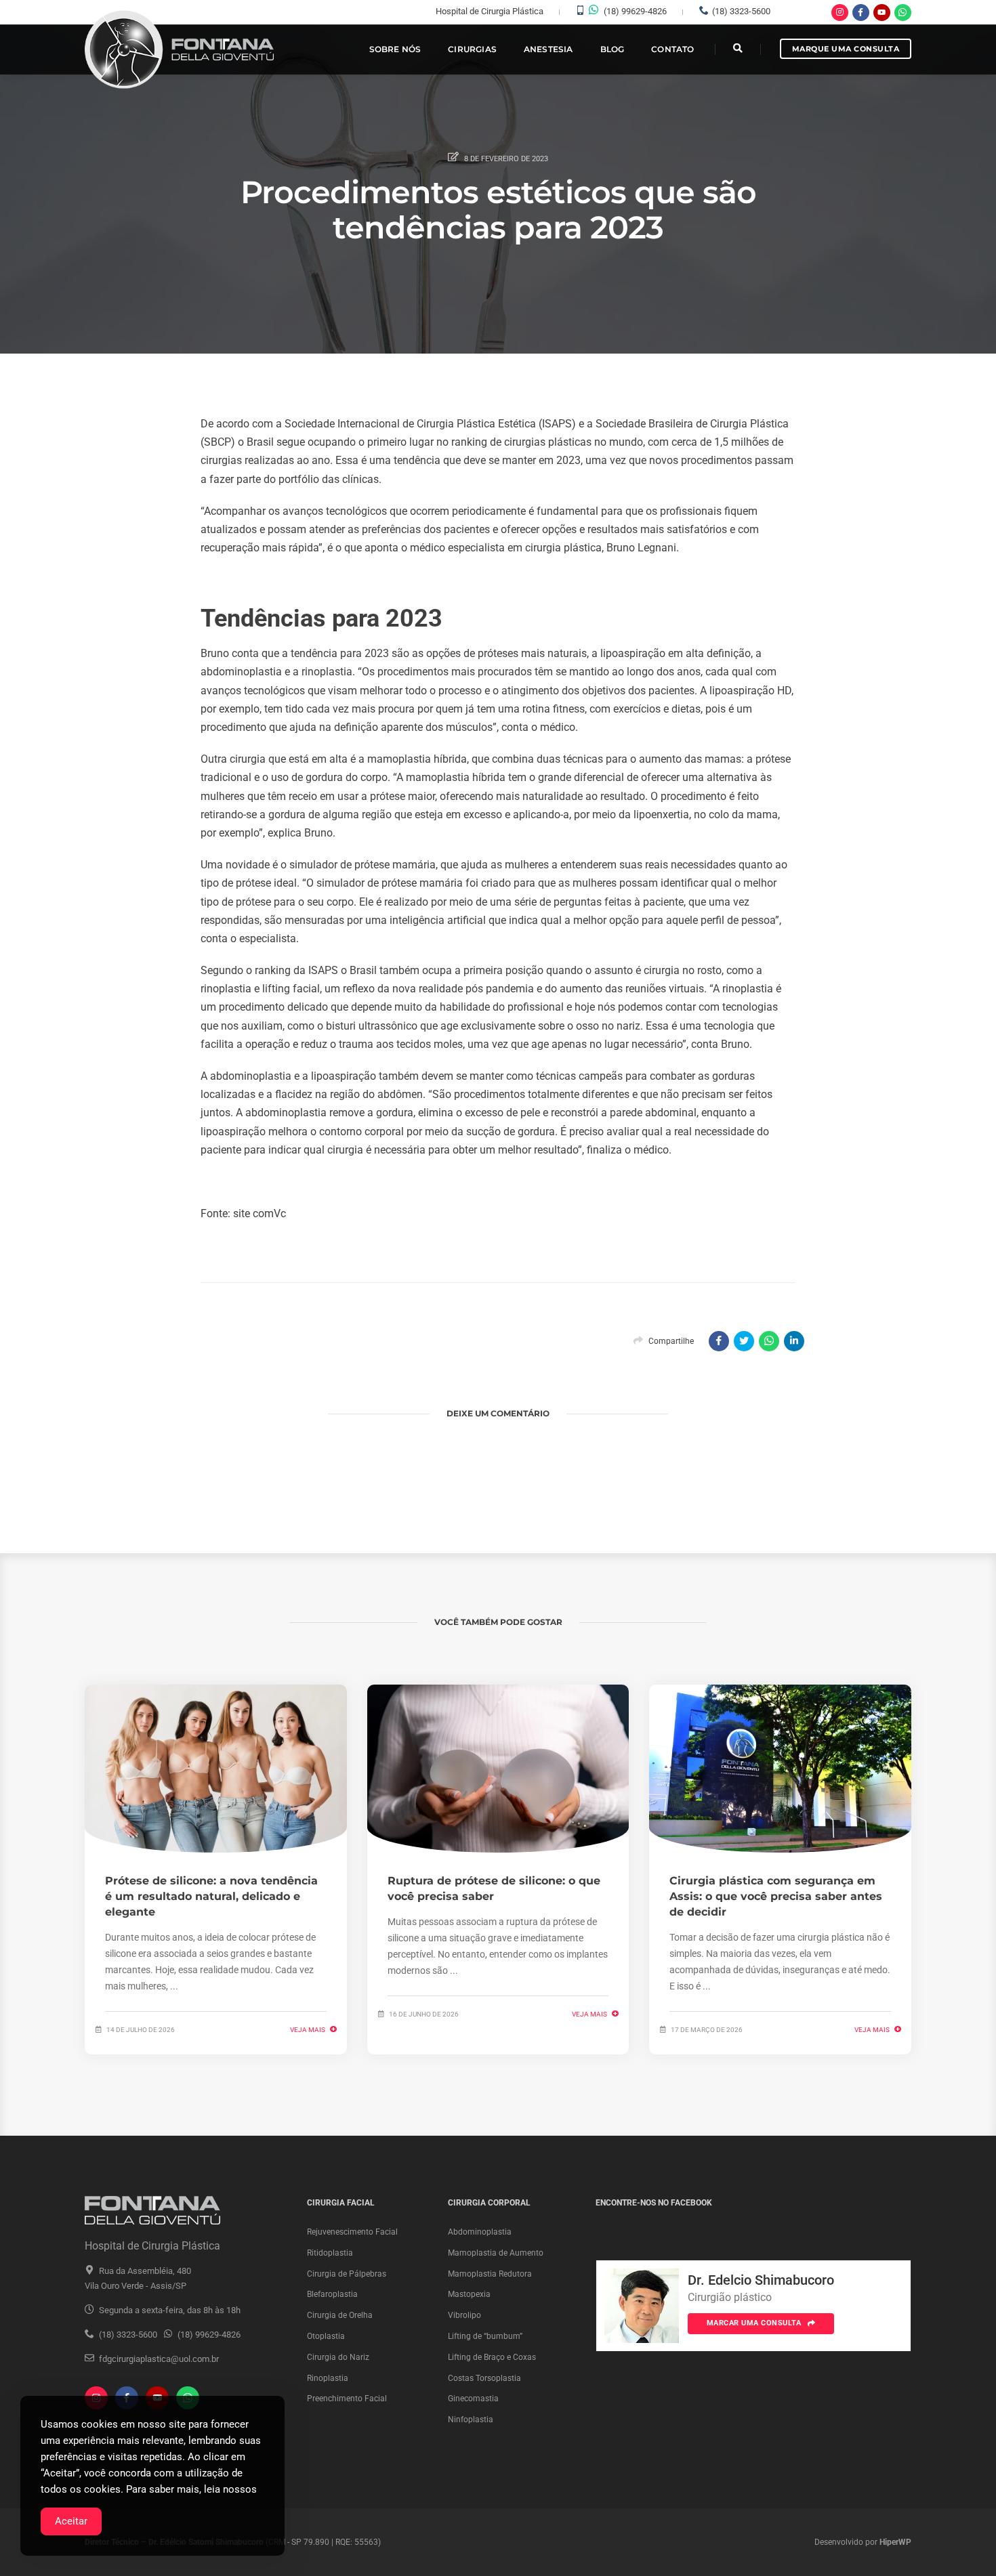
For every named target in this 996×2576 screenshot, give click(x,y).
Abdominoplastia (480, 2232)
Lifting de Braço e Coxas (492, 2357)
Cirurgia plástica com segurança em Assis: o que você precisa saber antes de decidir (776, 1896)
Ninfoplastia (471, 2420)
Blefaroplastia (332, 2294)
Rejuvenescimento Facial (352, 2232)
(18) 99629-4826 (635, 11)
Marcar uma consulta (755, 2323)
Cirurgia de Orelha (340, 2315)
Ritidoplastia (330, 2253)
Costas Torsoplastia (484, 2378)
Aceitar (71, 2521)
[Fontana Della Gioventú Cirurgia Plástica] (180, 50)
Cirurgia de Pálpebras (347, 2274)
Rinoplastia (328, 2378)
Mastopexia (469, 2294)
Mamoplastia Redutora (490, 2274)
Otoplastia (326, 2336)
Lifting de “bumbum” (485, 2336)
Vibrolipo (464, 2315)
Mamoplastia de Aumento (496, 2253)
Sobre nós (395, 49)
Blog (613, 49)
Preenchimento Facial (347, 2399)
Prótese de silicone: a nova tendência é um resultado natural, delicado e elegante (211, 1896)
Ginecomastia (473, 2399)
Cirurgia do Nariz (338, 2357)
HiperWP (895, 2542)
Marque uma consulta (846, 49)
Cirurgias (472, 49)
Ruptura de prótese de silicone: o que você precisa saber (494, 1888)
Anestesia (548, 49)
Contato (672, 49)
